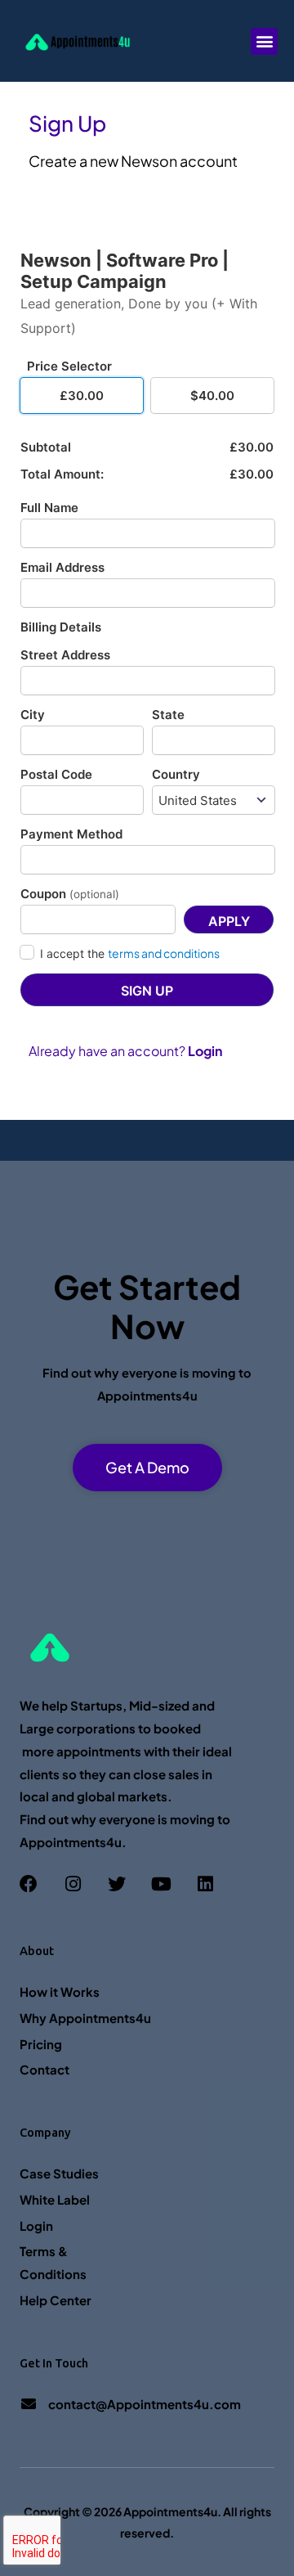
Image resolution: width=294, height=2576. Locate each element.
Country (176, 774)
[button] (264, 41)
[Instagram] (73, 1884)
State (168, 715)
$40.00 (212, 396)
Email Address (62, 567)
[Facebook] (29, 1884)
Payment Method (71, 834)
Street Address (65, 655)
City (33, 715)
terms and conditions (164, 953)
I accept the (130, 953)
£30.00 (82, 396)
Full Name (49, 508)
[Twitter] (117, 1884)
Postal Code (56, 774)
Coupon (70, 894)
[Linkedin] (205, 1884)
